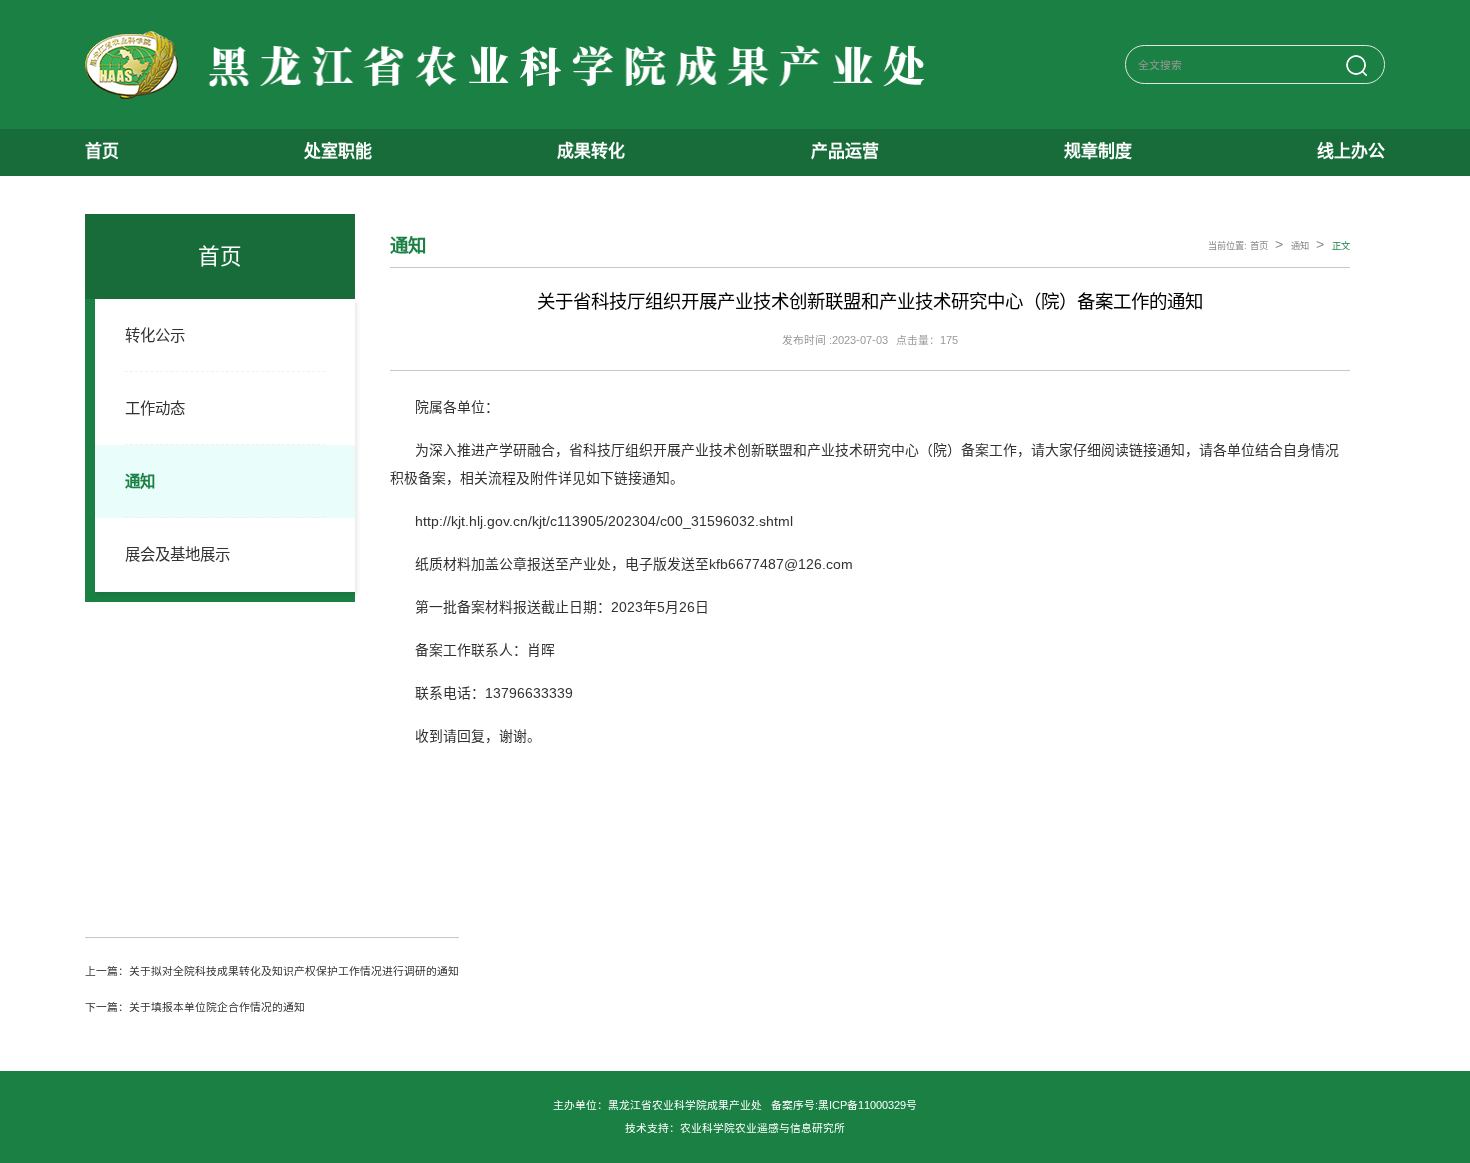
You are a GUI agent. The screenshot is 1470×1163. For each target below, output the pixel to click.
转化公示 (155, 335)
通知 (140, 481)
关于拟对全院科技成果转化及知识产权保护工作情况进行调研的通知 (294, 971)
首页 (1259, 246)
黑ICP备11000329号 (867, 1105)
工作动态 (155, 408)
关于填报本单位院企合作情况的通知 (217, 1007)
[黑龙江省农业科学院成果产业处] (510, 65)
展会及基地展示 (177, 554)
